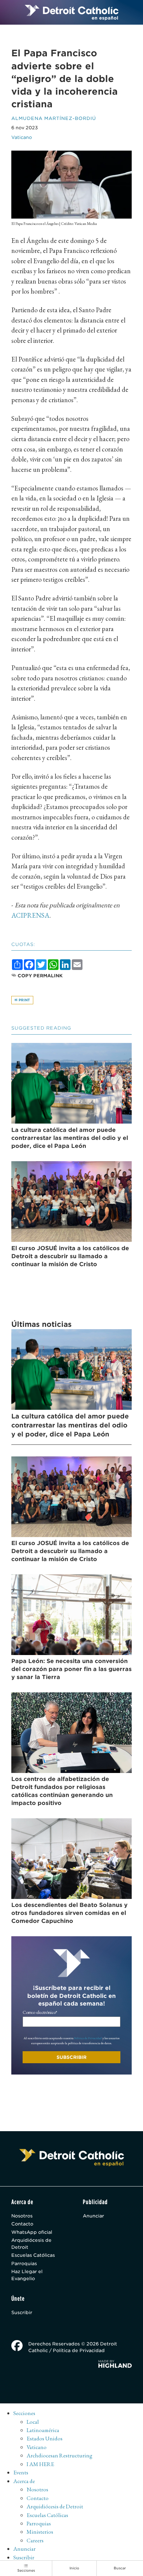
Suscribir (22, 2312)
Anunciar (93, 2216)
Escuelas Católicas (33, 2255)
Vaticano (22, 137)
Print (24, 1000)
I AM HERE (40, 2464)
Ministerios (40, 2532)
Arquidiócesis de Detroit (31, 2243)
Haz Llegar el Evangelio (27, 2275)
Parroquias (24, 2263)
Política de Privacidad (88, 2038)
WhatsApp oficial (32, 2232)
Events (21, 2472)
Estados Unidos (45, 2438)
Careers (35, 2540)
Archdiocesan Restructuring (60, 2455)
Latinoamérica (43, 2430)
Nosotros (22, 2216)
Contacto (22, 2224)
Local (33, 2422)
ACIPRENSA (30, 915)
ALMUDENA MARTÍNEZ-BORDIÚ (54, 118)
